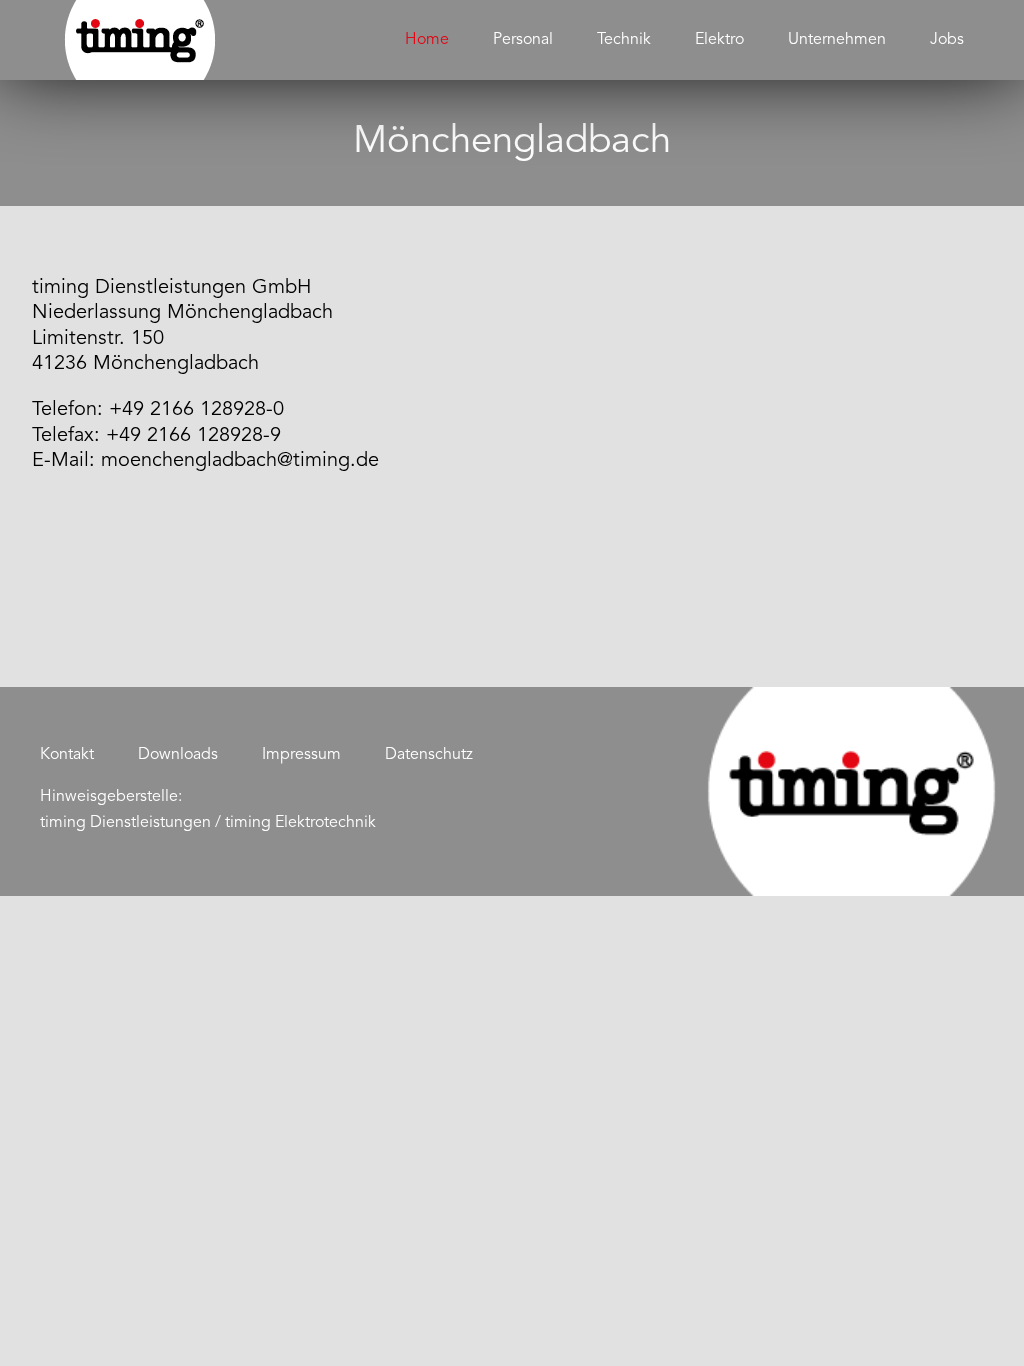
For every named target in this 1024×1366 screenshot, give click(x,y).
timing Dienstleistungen (125, 823)
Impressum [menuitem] (301, 755)
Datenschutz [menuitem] (429, 755)
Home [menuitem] (427, 40)
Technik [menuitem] (624, 40)
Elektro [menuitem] (719, 40)
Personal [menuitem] (523, 40)
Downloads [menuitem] (178, 755)
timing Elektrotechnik (300, 823)
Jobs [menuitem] (947, 40)
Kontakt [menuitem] (67, 755)
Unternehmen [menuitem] (837, 40)
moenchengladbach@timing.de (240, 461)
